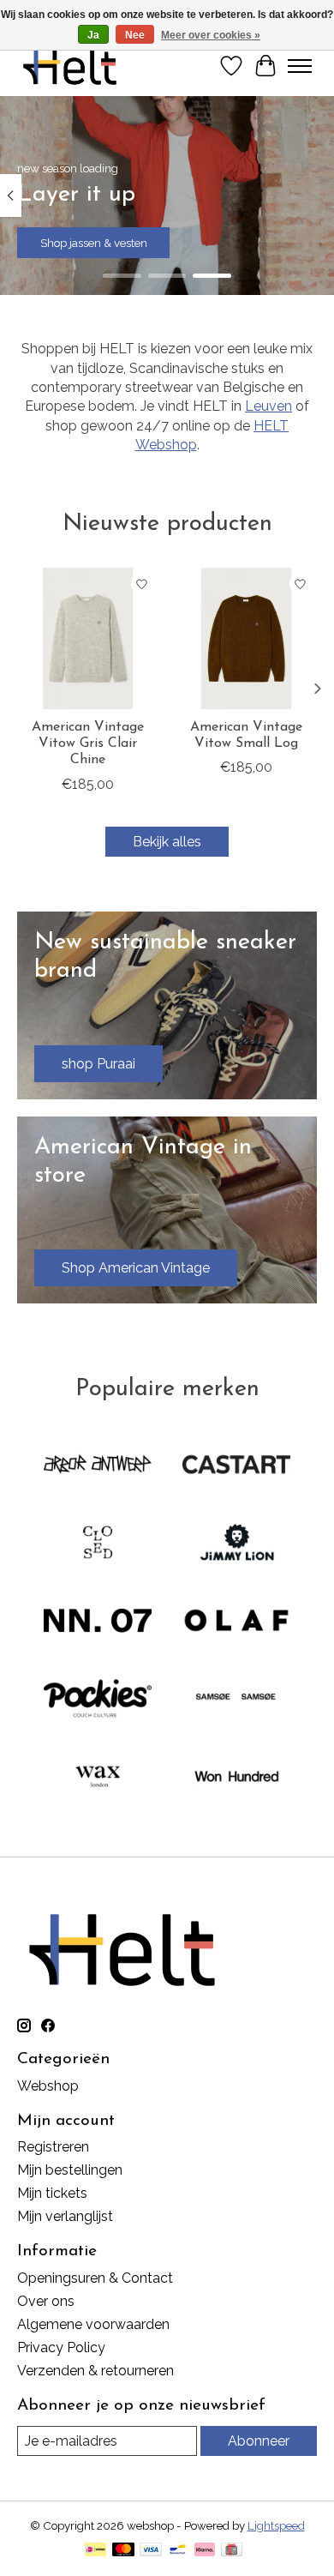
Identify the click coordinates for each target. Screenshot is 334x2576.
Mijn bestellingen (70, 2170)
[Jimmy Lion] (236, 1544)
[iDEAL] (95, 2551)
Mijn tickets (52, 2193)
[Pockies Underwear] (98, 1700)
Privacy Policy (61, 2347)
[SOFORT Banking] (205, 2551)
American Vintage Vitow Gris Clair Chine (88, 743)
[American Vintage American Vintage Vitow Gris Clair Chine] (88, 638)
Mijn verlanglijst (65, 2216)
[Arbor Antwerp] (98, 1466)
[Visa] (151, 2551)
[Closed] (98, 1544)
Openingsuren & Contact (95, 2278)
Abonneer (259, 2441)
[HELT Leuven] (70, 66)
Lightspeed (276, 2525)
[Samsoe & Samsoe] (236, 1700)
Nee (135, 35)
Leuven (268, 406)
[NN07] (98, 1622)
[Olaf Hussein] (236, 1622)
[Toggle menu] (300, 66)
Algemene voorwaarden (93, 2324)
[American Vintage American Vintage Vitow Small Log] (246, 638)
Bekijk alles (167, 842)
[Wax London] (98, 1778)
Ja (93, 35)
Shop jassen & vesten (94, 243)
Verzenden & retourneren (95, 2371)
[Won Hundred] (236, 1778)
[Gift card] (232, 2551)
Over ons (46, 2301)
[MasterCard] (123, 2551)
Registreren (53, 2147)
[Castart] (236, 1466)
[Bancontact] (178, 2551)
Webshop (48, 2086)
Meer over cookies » (211, 35)
